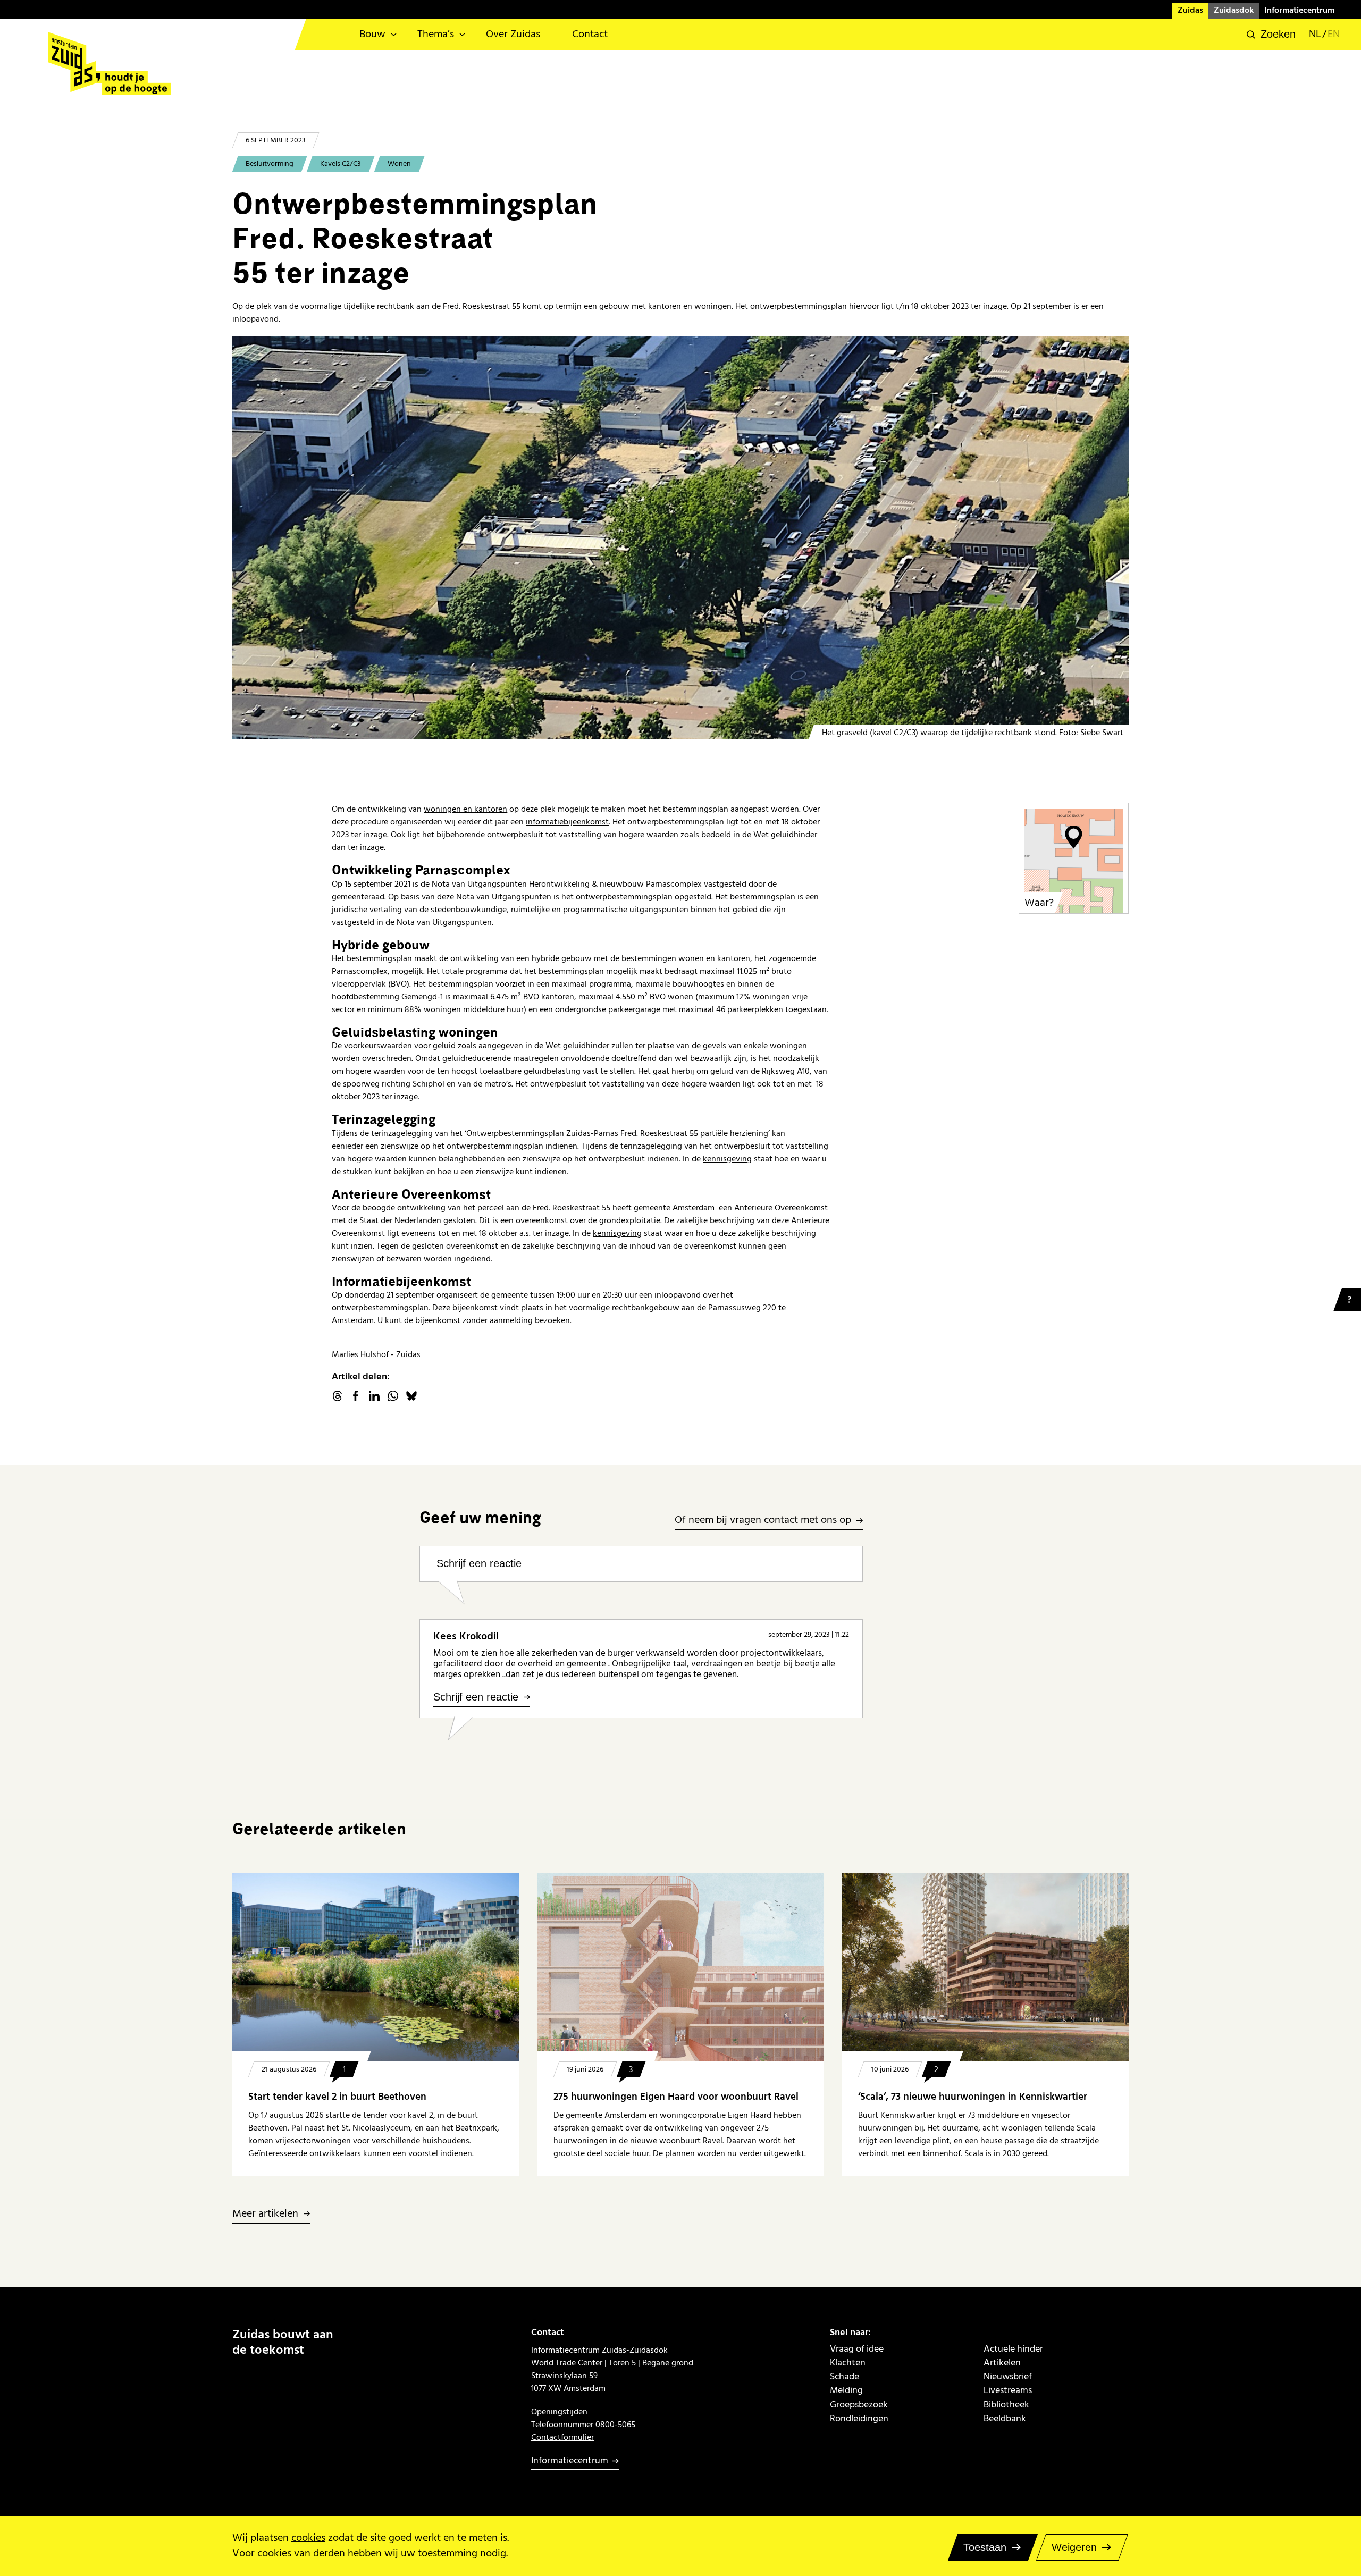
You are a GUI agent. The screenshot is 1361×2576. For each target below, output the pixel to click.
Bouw (372, 34)
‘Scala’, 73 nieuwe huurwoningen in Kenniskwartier (973, 2097)
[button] (1271, 35)
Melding (846, 2390)
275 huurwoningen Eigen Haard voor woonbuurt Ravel (676, 2097)
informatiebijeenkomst (567, 822)
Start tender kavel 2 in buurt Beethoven (337, 2097)
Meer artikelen (265, 2214)
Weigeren (1074, 2547)
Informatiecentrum (1299, 10)
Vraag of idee (857, 2349)
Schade (845, 2377)
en (1334, 35)
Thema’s (436, 34)
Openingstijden (559, 2412)
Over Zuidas (513, 34)
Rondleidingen (859, 2419)
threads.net (337, 1396)
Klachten (848, 2363)
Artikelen (1002, 2363)
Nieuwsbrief (1008, 2377)
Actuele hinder (1013, 2349)
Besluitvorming (270, 164)
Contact (590, 34)
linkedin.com (374, 1396)
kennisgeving (727, 1159)
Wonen (399, 164)
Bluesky (411, 1396)
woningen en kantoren (465, 809)
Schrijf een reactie (479, 1563)
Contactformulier (562, 2437)
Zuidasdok (1234, 10)
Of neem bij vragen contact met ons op (763, 1521)
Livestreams (1008, 2390)
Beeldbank (1005, 2419)
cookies (308, 2538)
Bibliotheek (1006, 2405)
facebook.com (356, 1396)
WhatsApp (393, 1396)
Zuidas (1190, 10)
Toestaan (985, 2547)
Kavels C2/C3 (341, 164)
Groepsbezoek (859, 2405)
